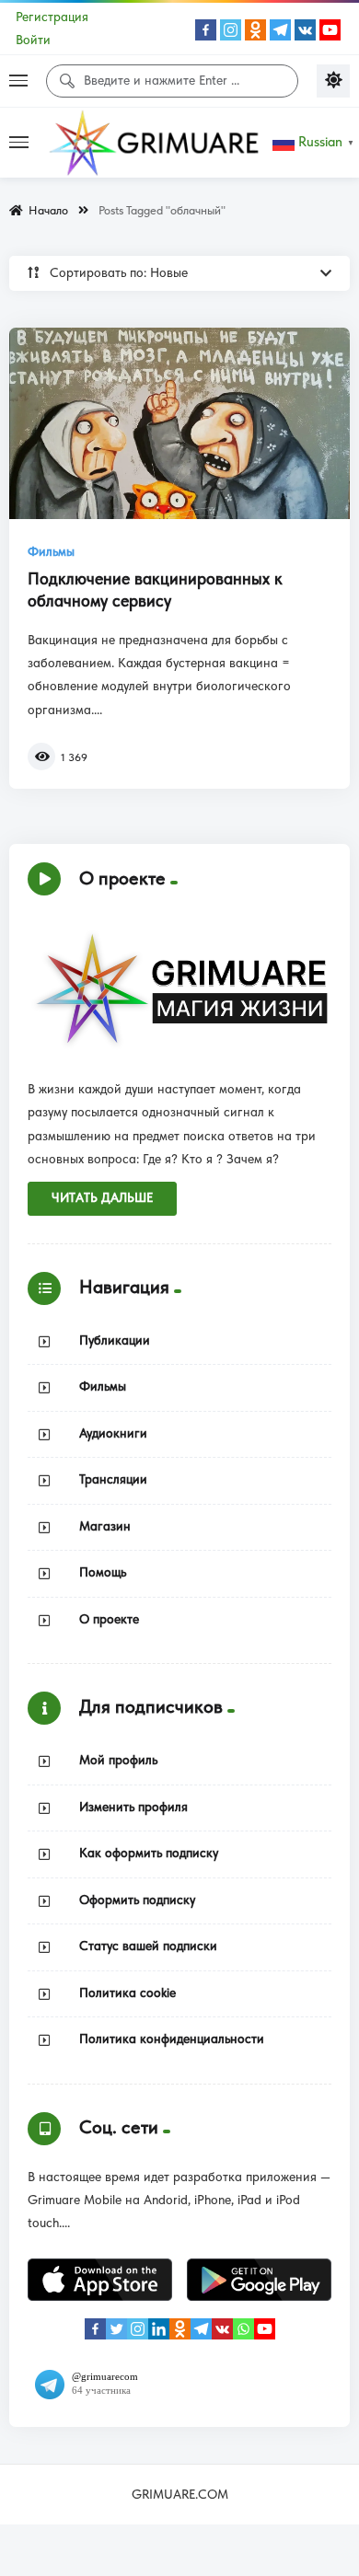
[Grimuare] (155, 143)
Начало (46, 210)
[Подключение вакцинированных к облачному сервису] (179, 423)
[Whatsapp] (243, 2329)
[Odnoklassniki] (255, 30)
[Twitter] (116, 2329)
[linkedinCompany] (159, 2329)
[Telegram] (280, 30)
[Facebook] (206, 30)
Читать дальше (102, 1198)
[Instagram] (231, 30)
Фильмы (51, 552)
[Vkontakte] (305, 30)
